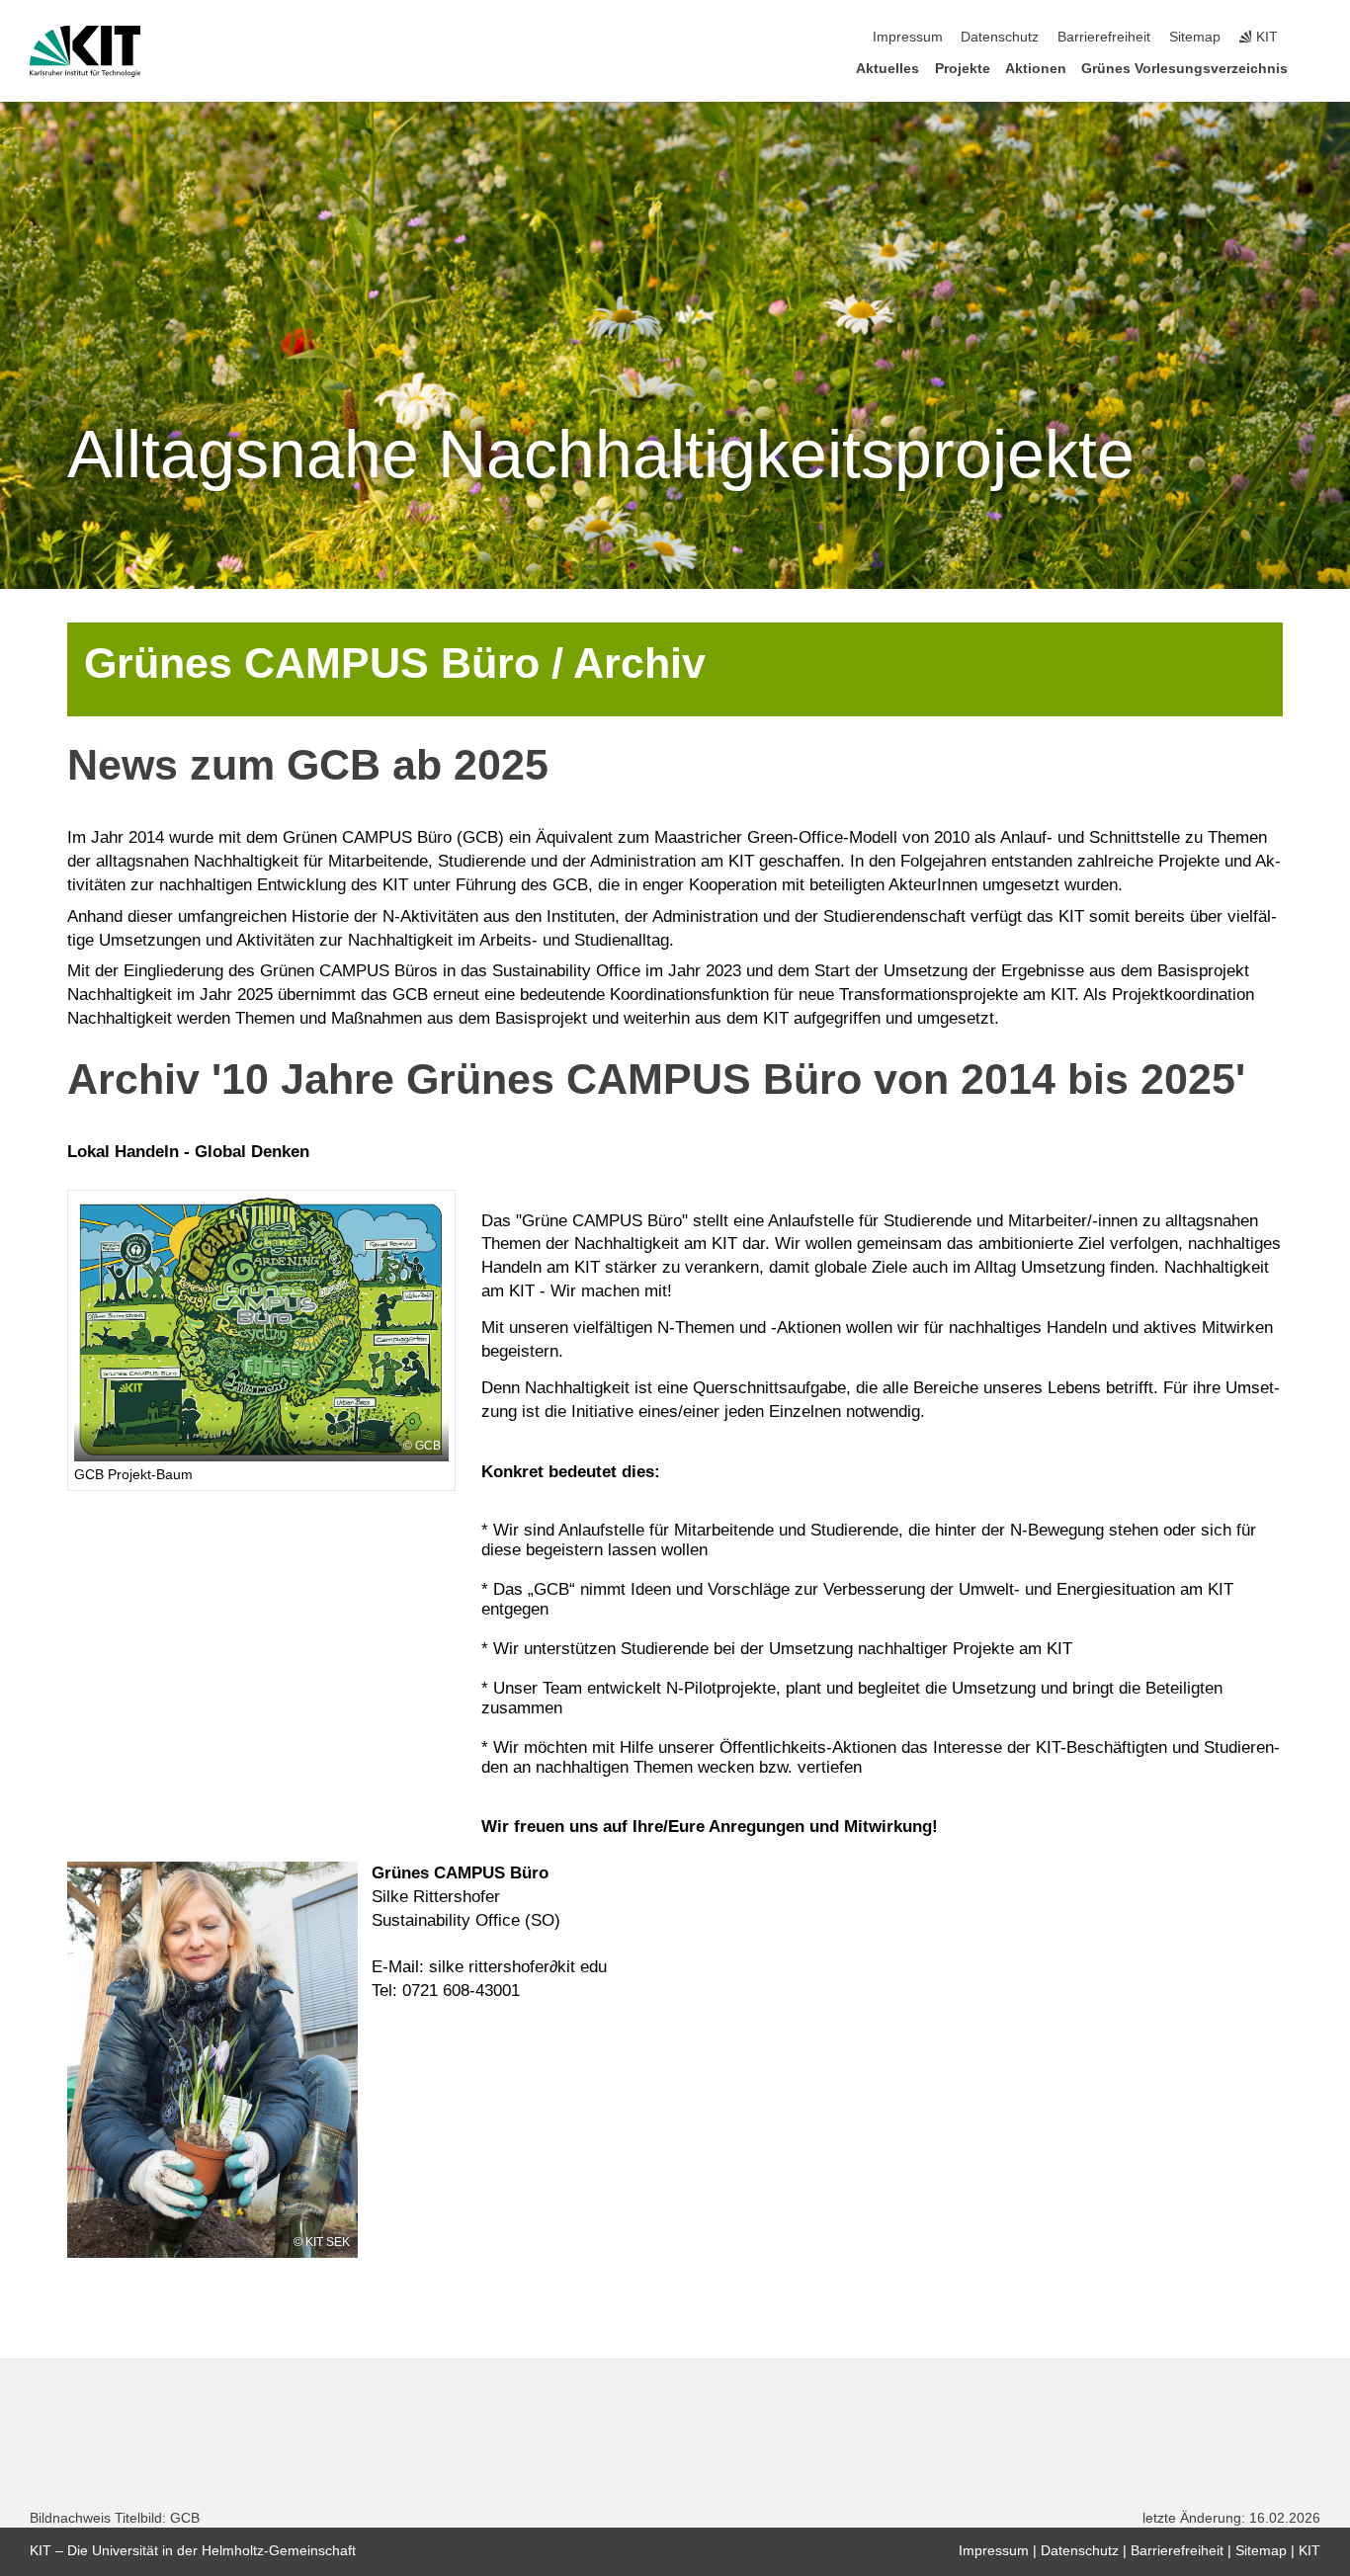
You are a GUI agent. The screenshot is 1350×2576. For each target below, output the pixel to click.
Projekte (963, 69)
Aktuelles (887, 69)
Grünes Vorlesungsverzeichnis (1184, 69)
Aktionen (1036, 69)
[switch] (1314, 38)
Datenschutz (1000, 37)
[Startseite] (1314, 68)
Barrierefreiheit (1104, 37)
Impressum (908, 37)
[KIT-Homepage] (85, 51)
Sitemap (1195, 37)
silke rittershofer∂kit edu (518, 1967)
